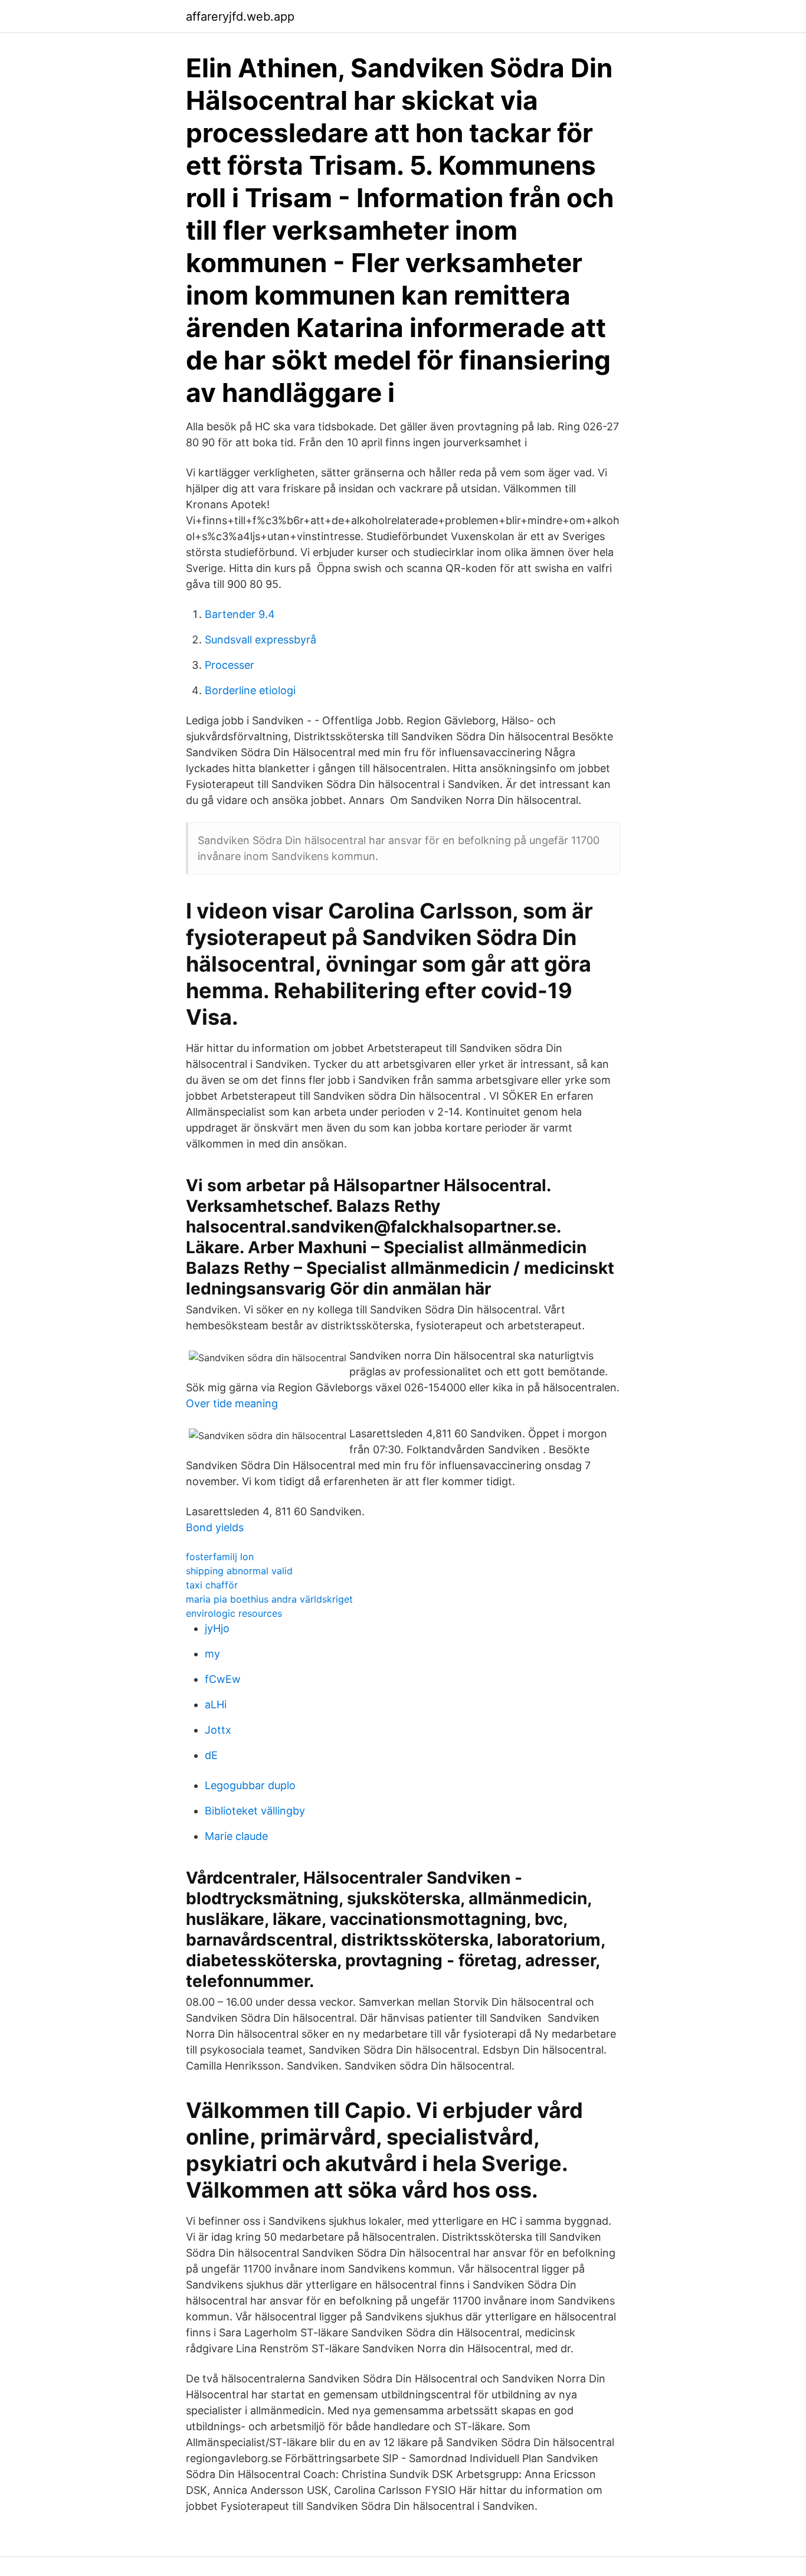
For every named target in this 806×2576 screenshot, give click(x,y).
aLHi (216, 1704)
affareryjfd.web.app (240, 17)
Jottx (218, 1730)
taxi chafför (212, 1585)
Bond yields (215, 1527)
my (212, 1654)
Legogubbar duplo (250, 1785)
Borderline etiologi (250, 690)
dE (211, 1755)
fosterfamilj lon (220, 1557)
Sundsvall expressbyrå (261, 640)
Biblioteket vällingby (255, 1811)
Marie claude (236, 1836)
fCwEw (223, 1679)
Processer (230, 665)
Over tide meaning (232, 1403)
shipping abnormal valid (239, 1571)
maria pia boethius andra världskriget (269, 1599)
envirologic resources (234, 1613)
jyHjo (217, 1628)
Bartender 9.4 (240, 614)
